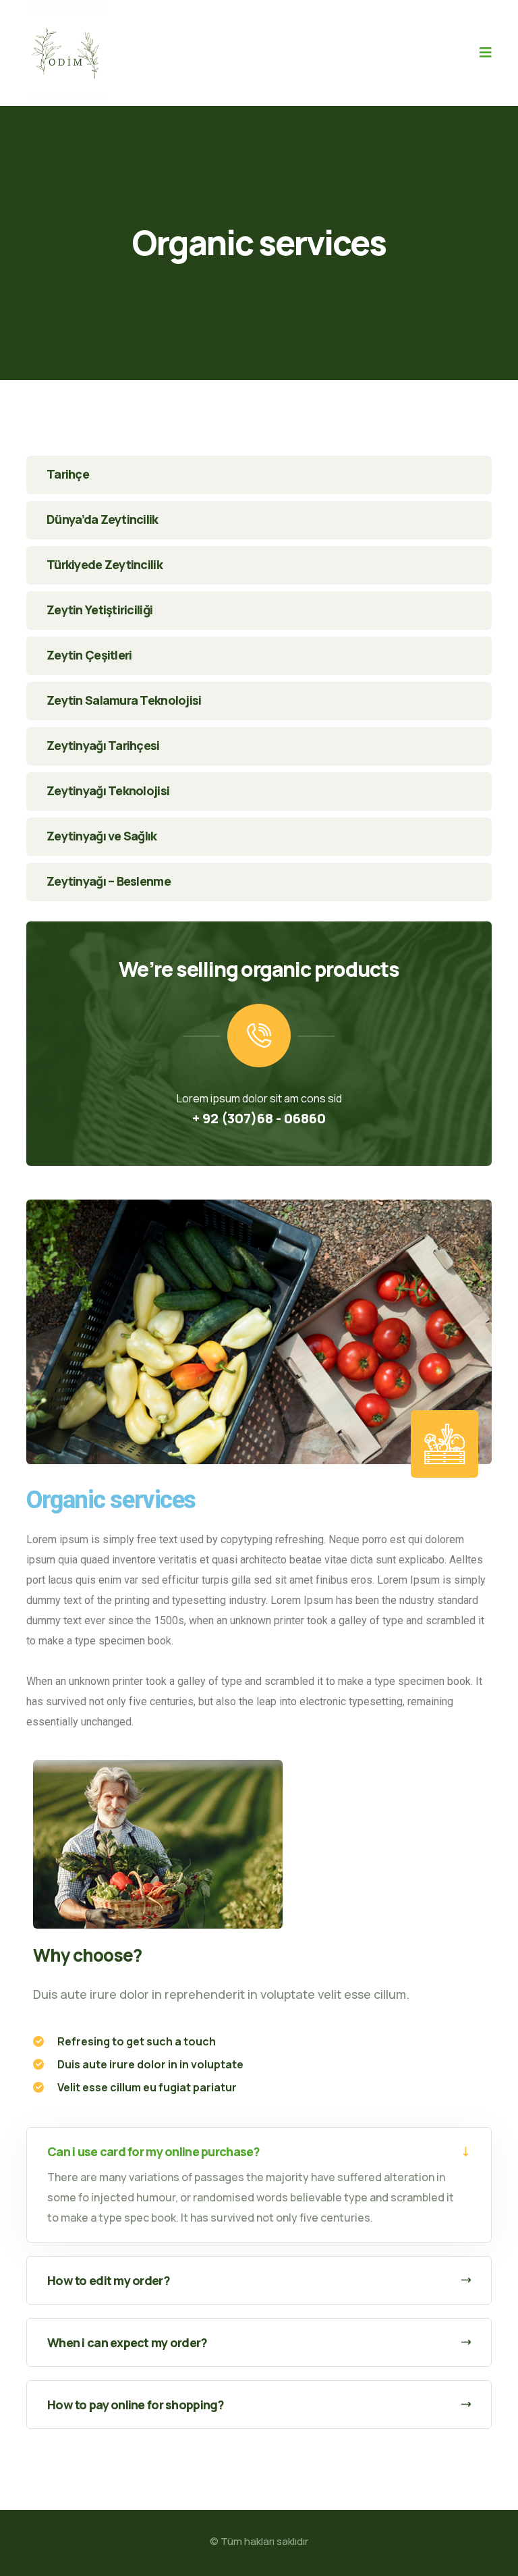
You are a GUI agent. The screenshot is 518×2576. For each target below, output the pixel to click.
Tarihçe (68, 474)
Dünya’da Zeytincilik (103, 519)
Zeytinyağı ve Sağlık (102, 836)
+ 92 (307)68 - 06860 (259, 1118)
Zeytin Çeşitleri (89, 655)
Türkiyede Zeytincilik (105, 564)
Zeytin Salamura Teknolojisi (124, 700)
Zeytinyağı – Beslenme (109, 881)
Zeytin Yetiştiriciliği (99, 610)
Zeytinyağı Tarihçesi (103, 745)
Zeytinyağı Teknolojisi (108, 790)
